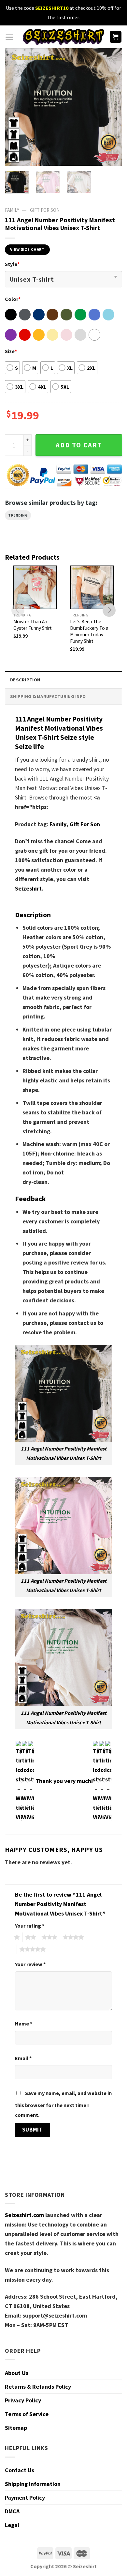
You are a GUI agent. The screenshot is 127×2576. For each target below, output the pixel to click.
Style (12, 264)
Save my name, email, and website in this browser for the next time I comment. (63, 2104)
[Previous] (15, 107)
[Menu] (9, 37)
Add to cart (79, 445)
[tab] (63, 680)
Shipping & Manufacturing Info (48, 696)
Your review (30, 1964)
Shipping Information (33, 2484)
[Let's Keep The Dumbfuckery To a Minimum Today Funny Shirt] (92, 587)
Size (11, 351)
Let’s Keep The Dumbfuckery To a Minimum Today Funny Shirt (89, 631)
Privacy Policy (23, 2400)
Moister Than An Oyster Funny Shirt (33, 625)
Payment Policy (25, 2498)
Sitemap (16, 2428)
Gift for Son (45, 210)
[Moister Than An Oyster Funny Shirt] (35, 587)
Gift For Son (85, 824)
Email (23, 2058)
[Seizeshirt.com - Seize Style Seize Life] (63, 37)
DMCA (12, 2511)
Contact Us (20, 2470)
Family (58, 824)
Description (25, 680)
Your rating (30, 1926)
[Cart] (116, 37)
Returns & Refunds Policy (38, 2387)
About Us (17, 2373)
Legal (12, 2525)
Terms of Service (27, 2414)
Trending (18, 515)
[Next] (112, 107)
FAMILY (12, 210)
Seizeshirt (28, 888)
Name (24, 2024)
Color (13, 299)
